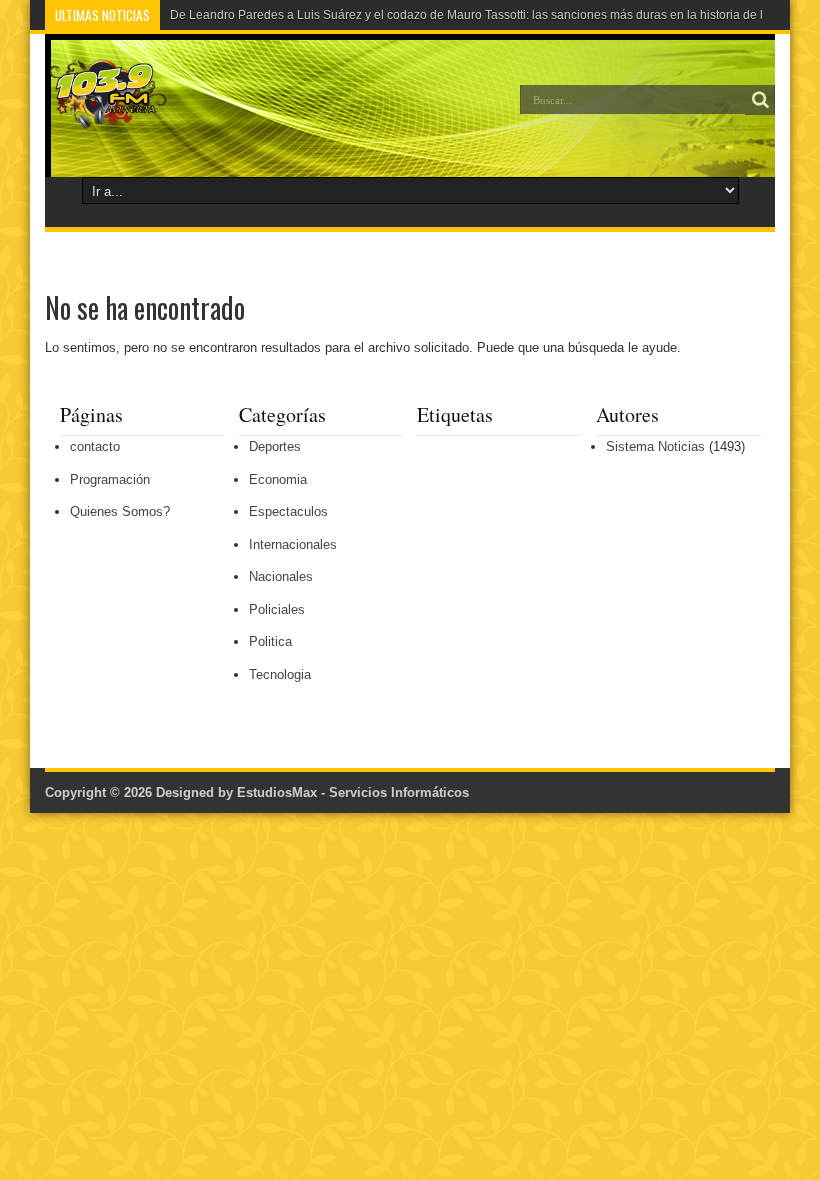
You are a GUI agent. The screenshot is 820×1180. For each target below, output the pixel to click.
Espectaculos (288, 511)
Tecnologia (280, 674)
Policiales (277, 609)
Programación (110, 479)
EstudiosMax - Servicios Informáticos (353, 792)
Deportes (275, 446)
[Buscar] (760, 100)
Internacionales (293, 544)
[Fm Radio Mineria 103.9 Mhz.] (106, 114)
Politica (270, 641)
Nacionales (281, 576)
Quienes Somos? (120, 511)
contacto (95, 446)
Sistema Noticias (655, 446)
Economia (278, 479)
